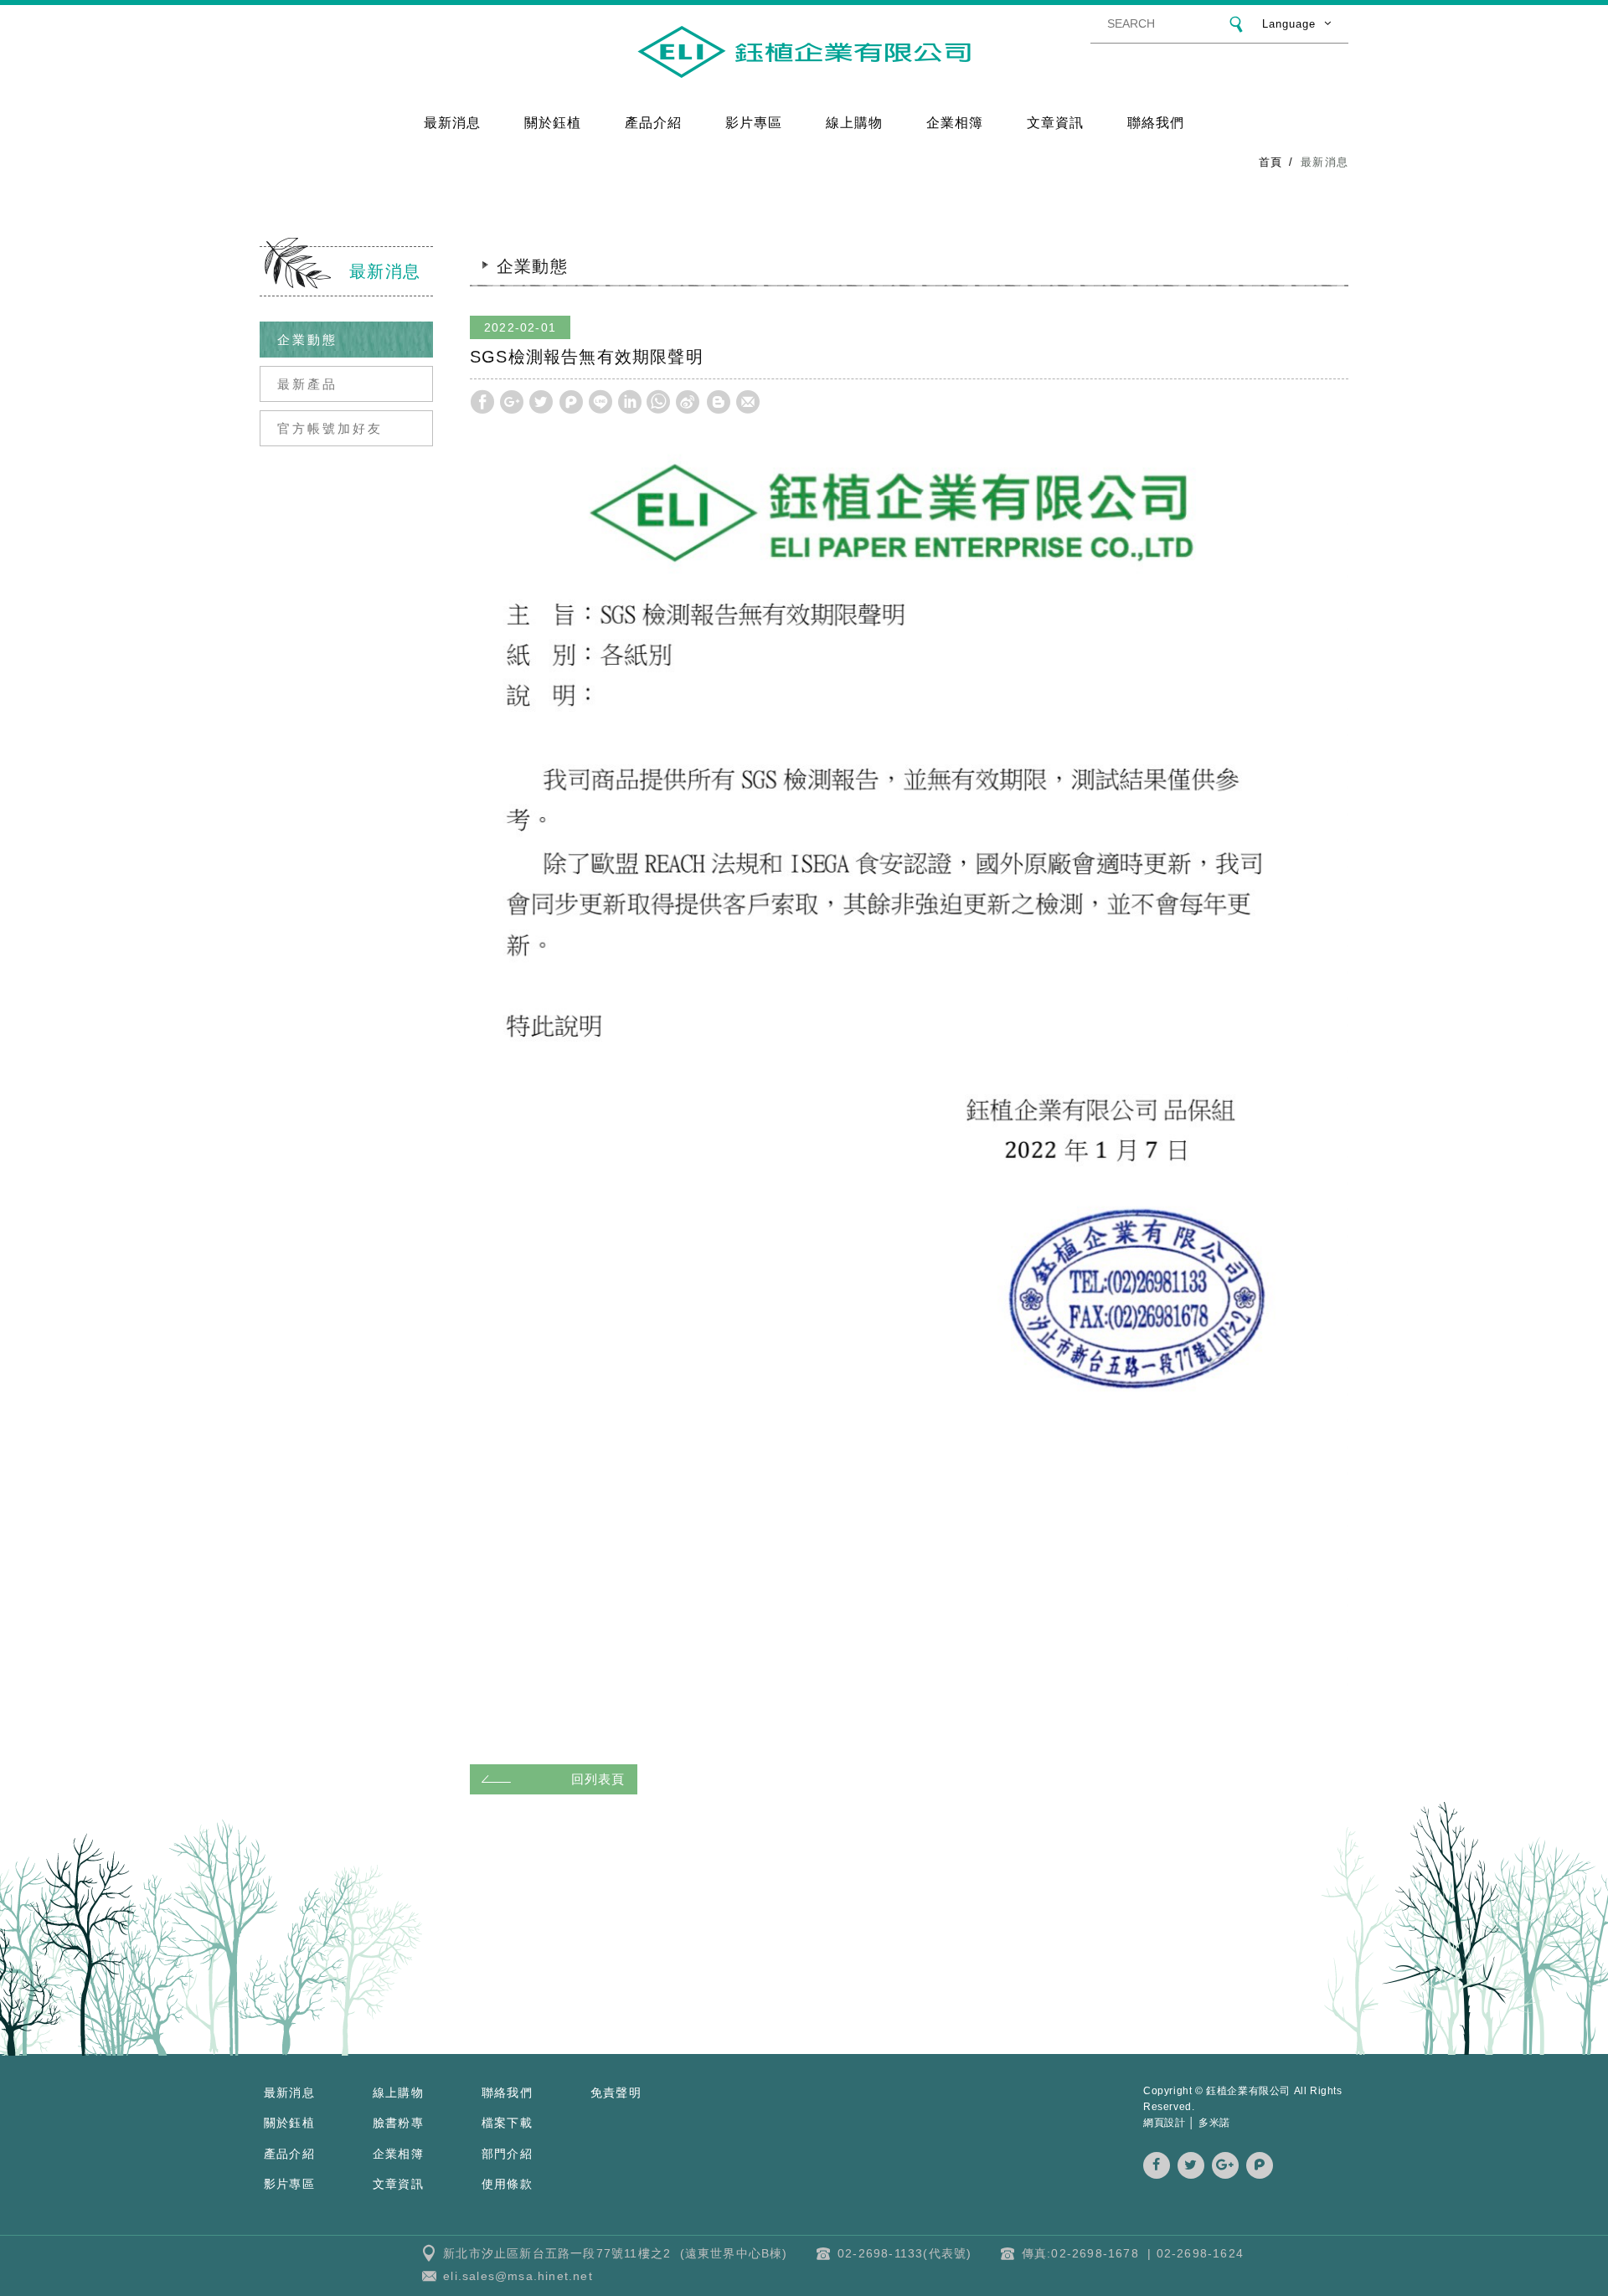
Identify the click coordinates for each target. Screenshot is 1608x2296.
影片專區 (754, 121)
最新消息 (453, 121)
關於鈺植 (553, 121)
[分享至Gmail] (748, 402)
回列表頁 (598, 1779)
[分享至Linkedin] (630, 402)
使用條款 (507, 2184)
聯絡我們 (1156, 121)
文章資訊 (1056, 121)
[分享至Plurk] (571, 402)
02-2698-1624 (1200, 2253)
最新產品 (307, 384)
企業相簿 (955, 121)
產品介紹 (654, 121)
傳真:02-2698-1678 (1080, 2253)
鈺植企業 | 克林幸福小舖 (804, 52)
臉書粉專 (398, 2123)
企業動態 (307, 340)
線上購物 (855, 121)
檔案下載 (507, 2123)
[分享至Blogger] (719, 402)
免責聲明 (616, 2093)
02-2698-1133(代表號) (904, 2253)
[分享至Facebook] (482, 402)
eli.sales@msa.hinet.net (518, 2276)
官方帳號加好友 (330, 428)
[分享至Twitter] (541, 402)
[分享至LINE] (600, 402)
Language (1289, 24)
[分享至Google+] (512, 402)
